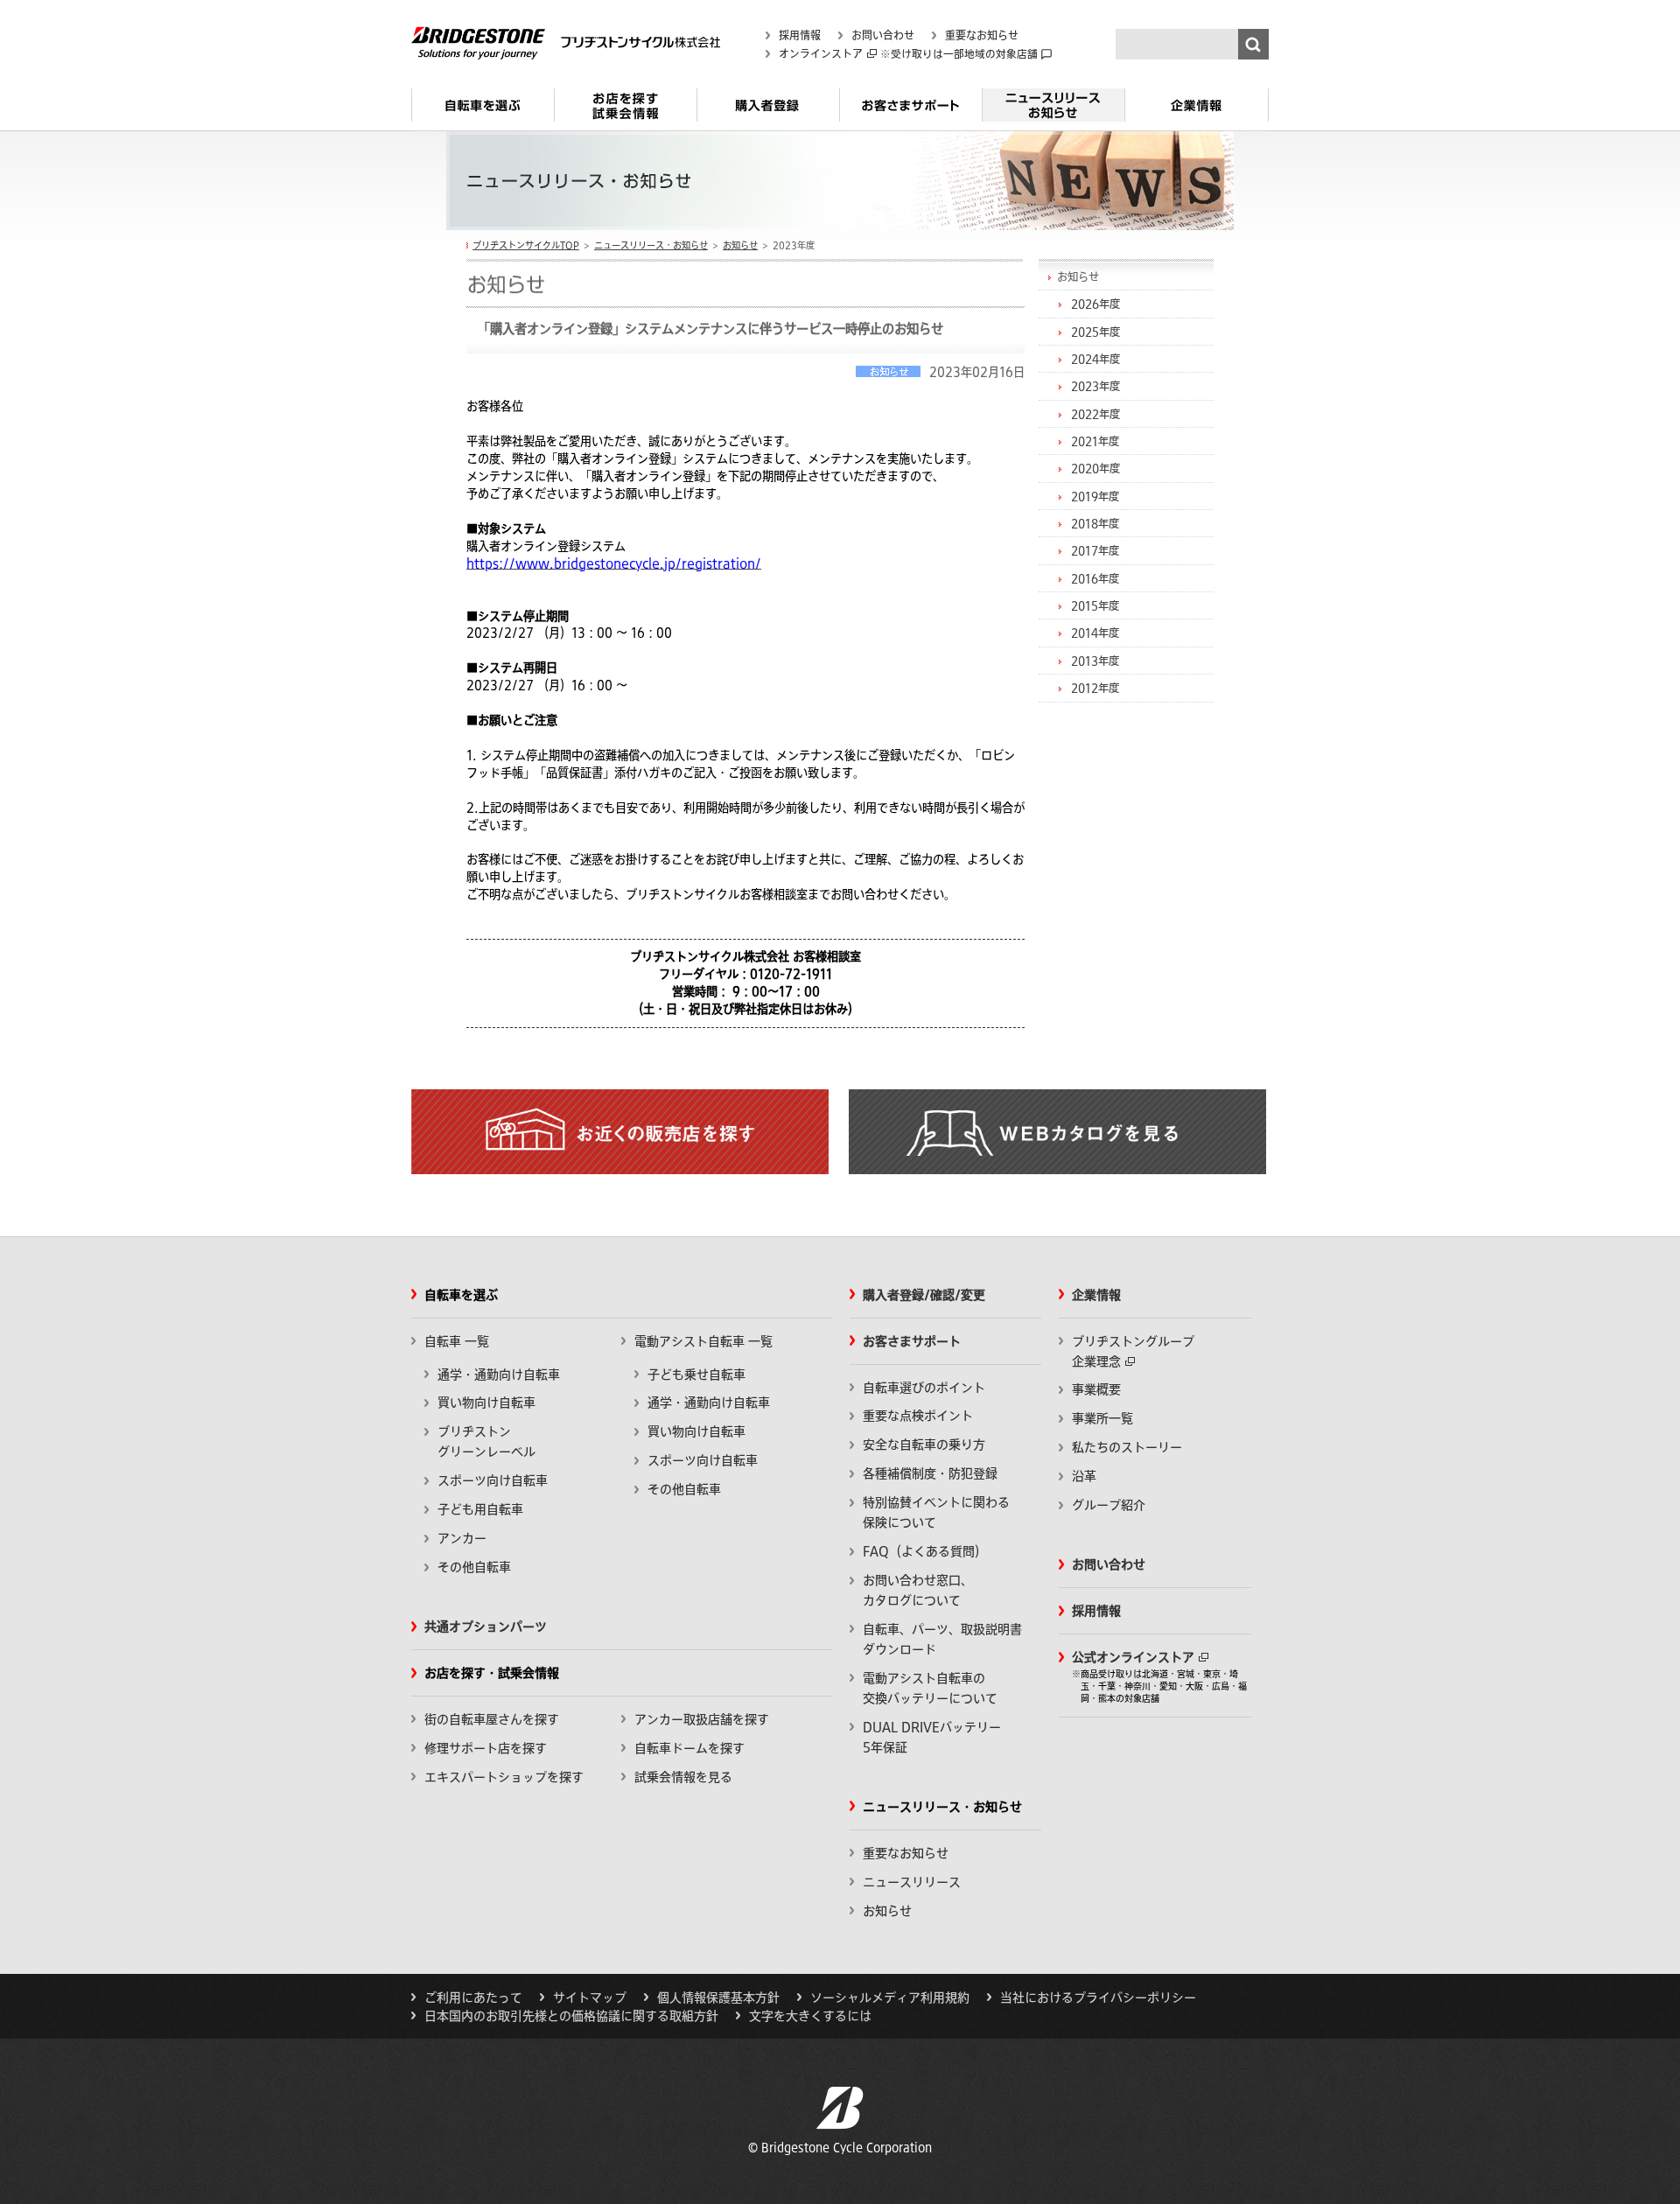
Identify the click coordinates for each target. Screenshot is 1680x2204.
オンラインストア (821, 53)
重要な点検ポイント (918, 1416)
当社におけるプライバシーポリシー (1098, 1998)
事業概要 (1096, 1389)
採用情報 (800, 35)
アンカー (462, 1538)
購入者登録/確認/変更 (924, 1295)
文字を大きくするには (810, 2016)
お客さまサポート (910, 112)
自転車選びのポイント (924, 1388)
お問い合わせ (883, 35)
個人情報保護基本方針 (718, 1998)
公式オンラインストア (1133, 1657)
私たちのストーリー (1127, 1447)
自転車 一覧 (457, 1341)
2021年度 (1095, 441)
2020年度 (1095, 468)
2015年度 (1095, 605)
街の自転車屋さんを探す (492, 1719)
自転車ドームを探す (689, 1748)
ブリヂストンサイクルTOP (526, 245)
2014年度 (1095, 633)
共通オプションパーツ (486, 1627)
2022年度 (1095, 414)
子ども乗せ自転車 (696, 1375)
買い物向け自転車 (486, 1403)
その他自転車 (474, 1567)
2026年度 (1095, 304)
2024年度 (1095, 359)
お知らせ (740, 245)
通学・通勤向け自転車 (499, 1375)
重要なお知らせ (982, 35)
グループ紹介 (1109, 1505)
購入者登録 (768, 112)
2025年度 (1095, 332)
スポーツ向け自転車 (493, 1480)
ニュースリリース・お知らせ (1053, 112)
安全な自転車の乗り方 (924, 1445)
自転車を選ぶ (483, 112)
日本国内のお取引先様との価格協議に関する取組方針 (571, 2016)
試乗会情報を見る (683, 1777)
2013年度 (1095, 661)
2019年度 (1095, 496)
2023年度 (1095, 386)
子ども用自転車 (480, 1509)
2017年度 (1095, 550)
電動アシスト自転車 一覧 (703, 1341)
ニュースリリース (912, 1882)
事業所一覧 (1102, 1418)
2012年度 (1095, 688)
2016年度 (1095, 578)
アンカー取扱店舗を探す (702, 1719)
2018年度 (1095, 523)
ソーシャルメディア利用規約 (890, 1998)
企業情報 (1197, 112)
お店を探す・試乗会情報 (625, 112)
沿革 (1084, 1476)
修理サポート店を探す (486, 1748)
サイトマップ (590, 1998)
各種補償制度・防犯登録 (930, 1473)
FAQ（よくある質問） (925, 1551)
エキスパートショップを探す (504, 1777)
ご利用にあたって (473, 1998)
